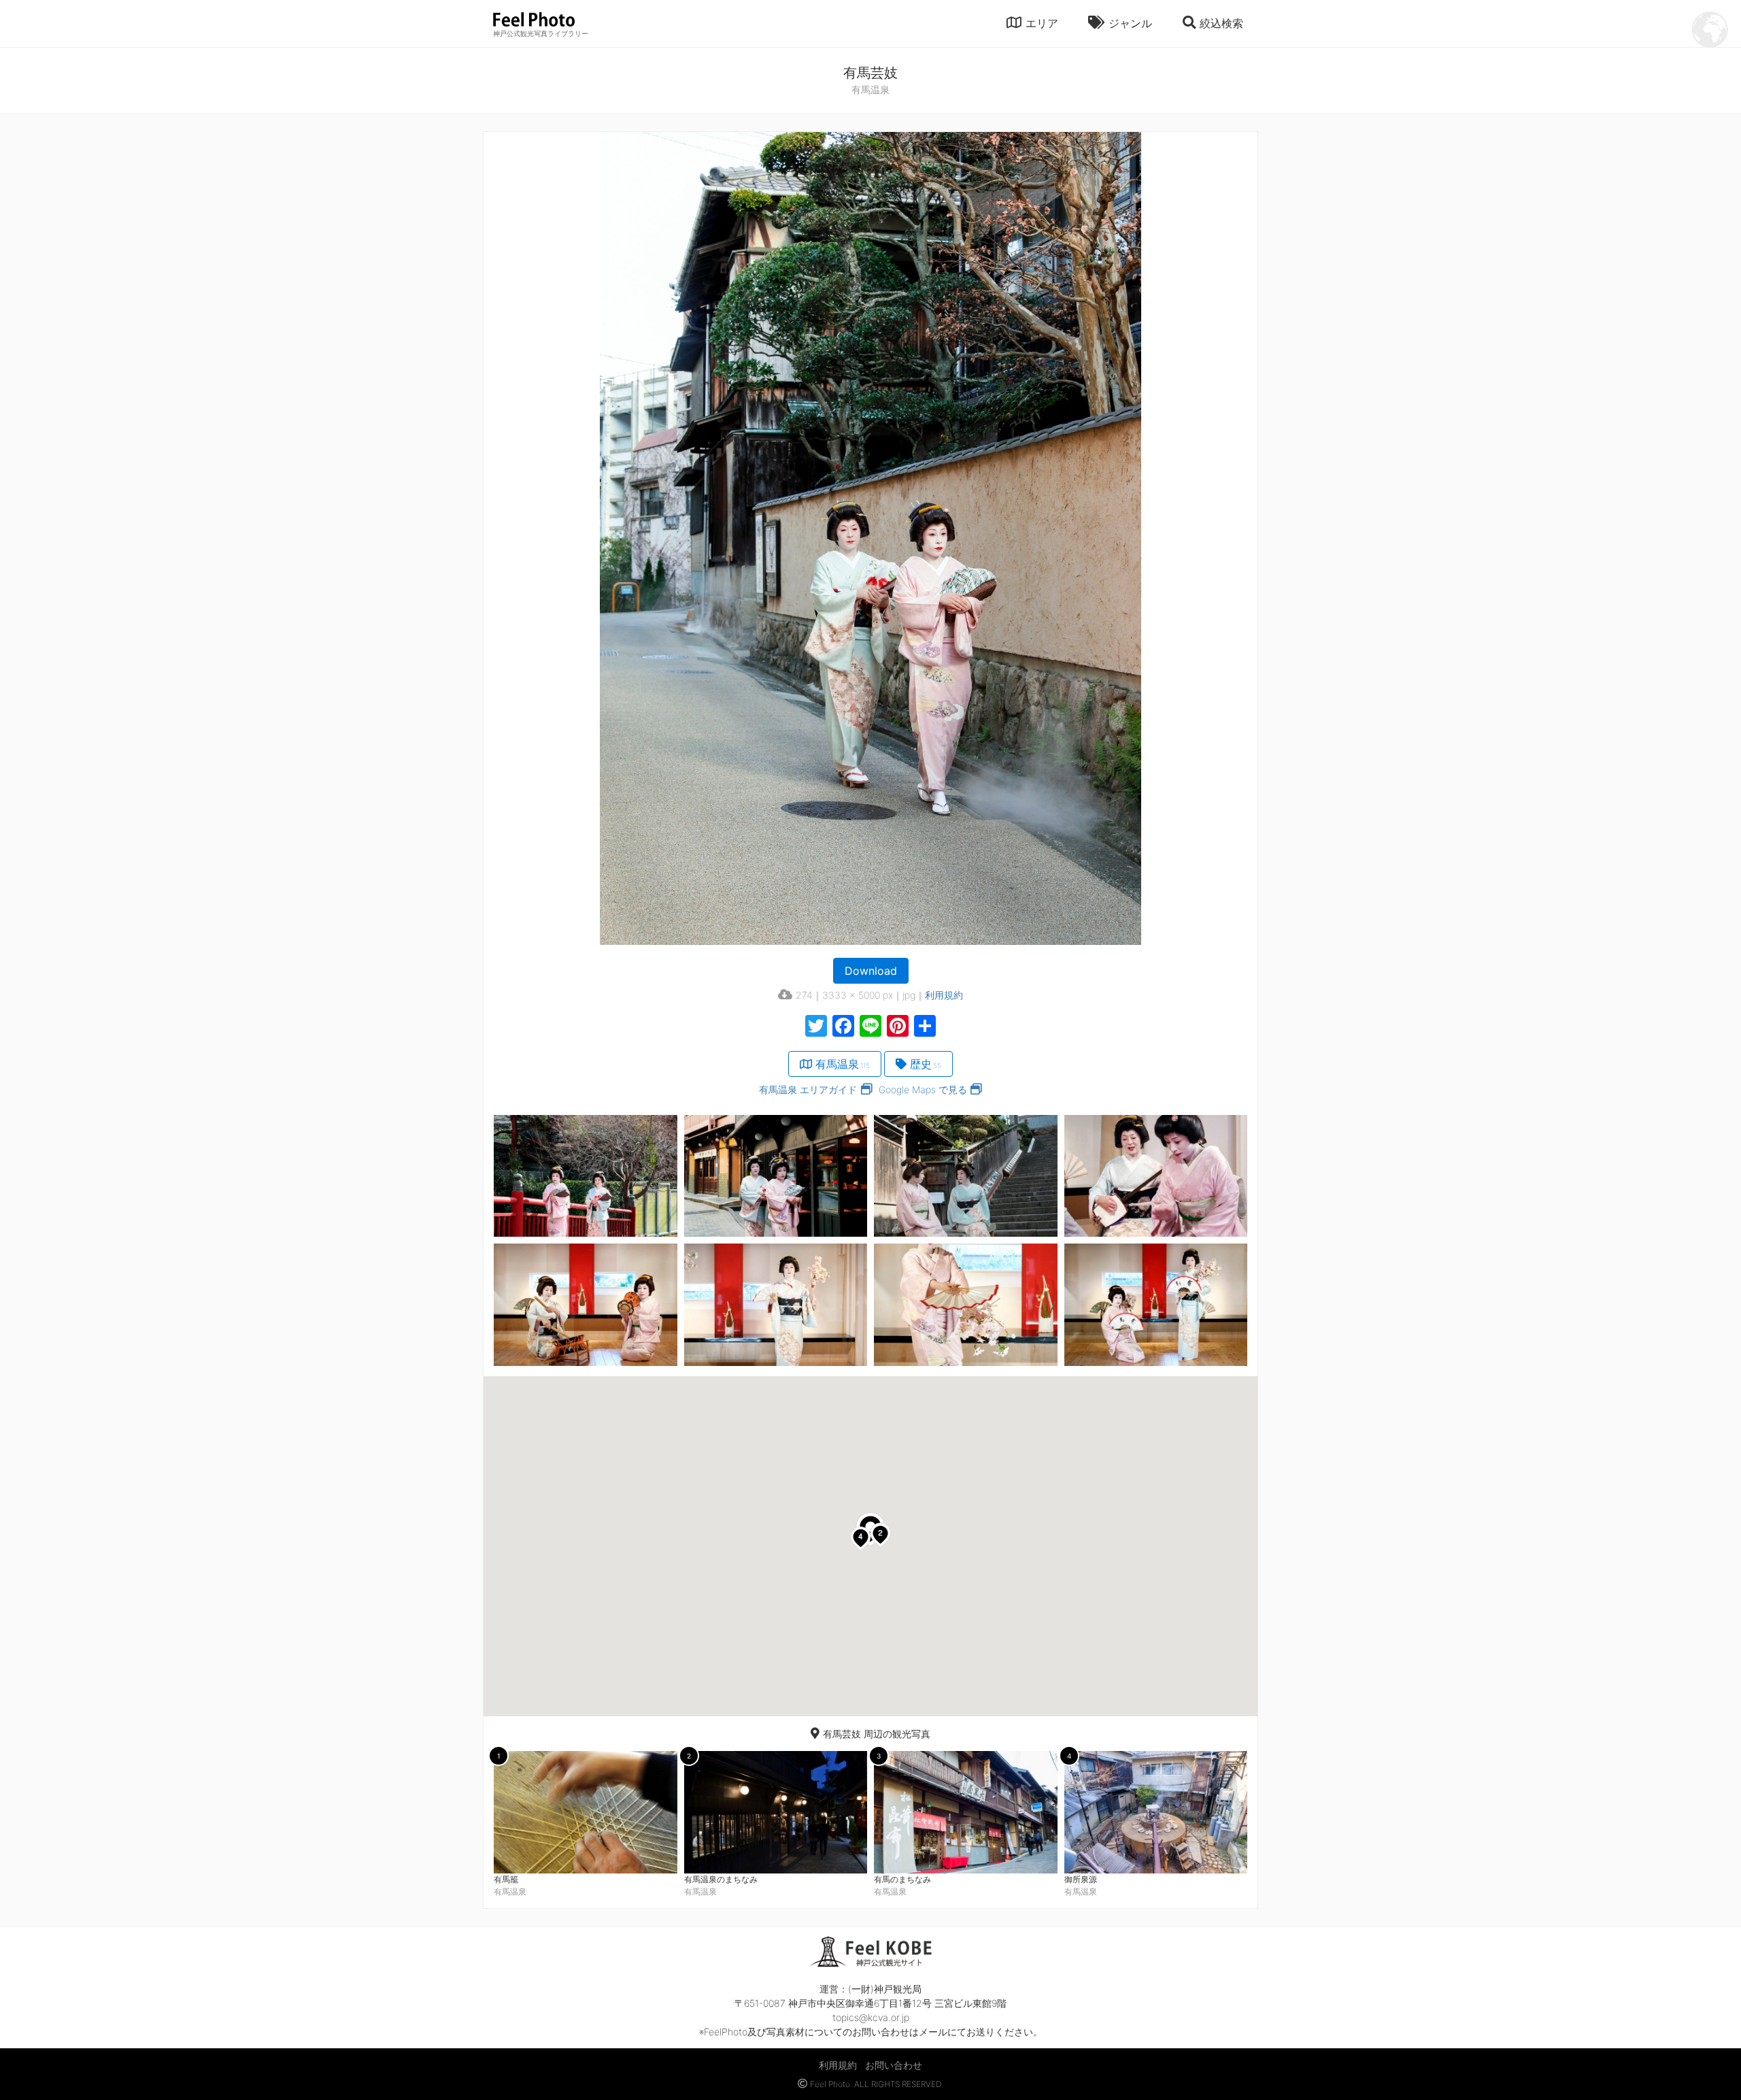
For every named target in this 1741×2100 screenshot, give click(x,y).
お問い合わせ (894, 2065)
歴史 (926, 1064)
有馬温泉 (843, 1064)
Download (871, 971)
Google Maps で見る (923, 1089)
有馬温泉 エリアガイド (808, 1089)
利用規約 (944, 995)
